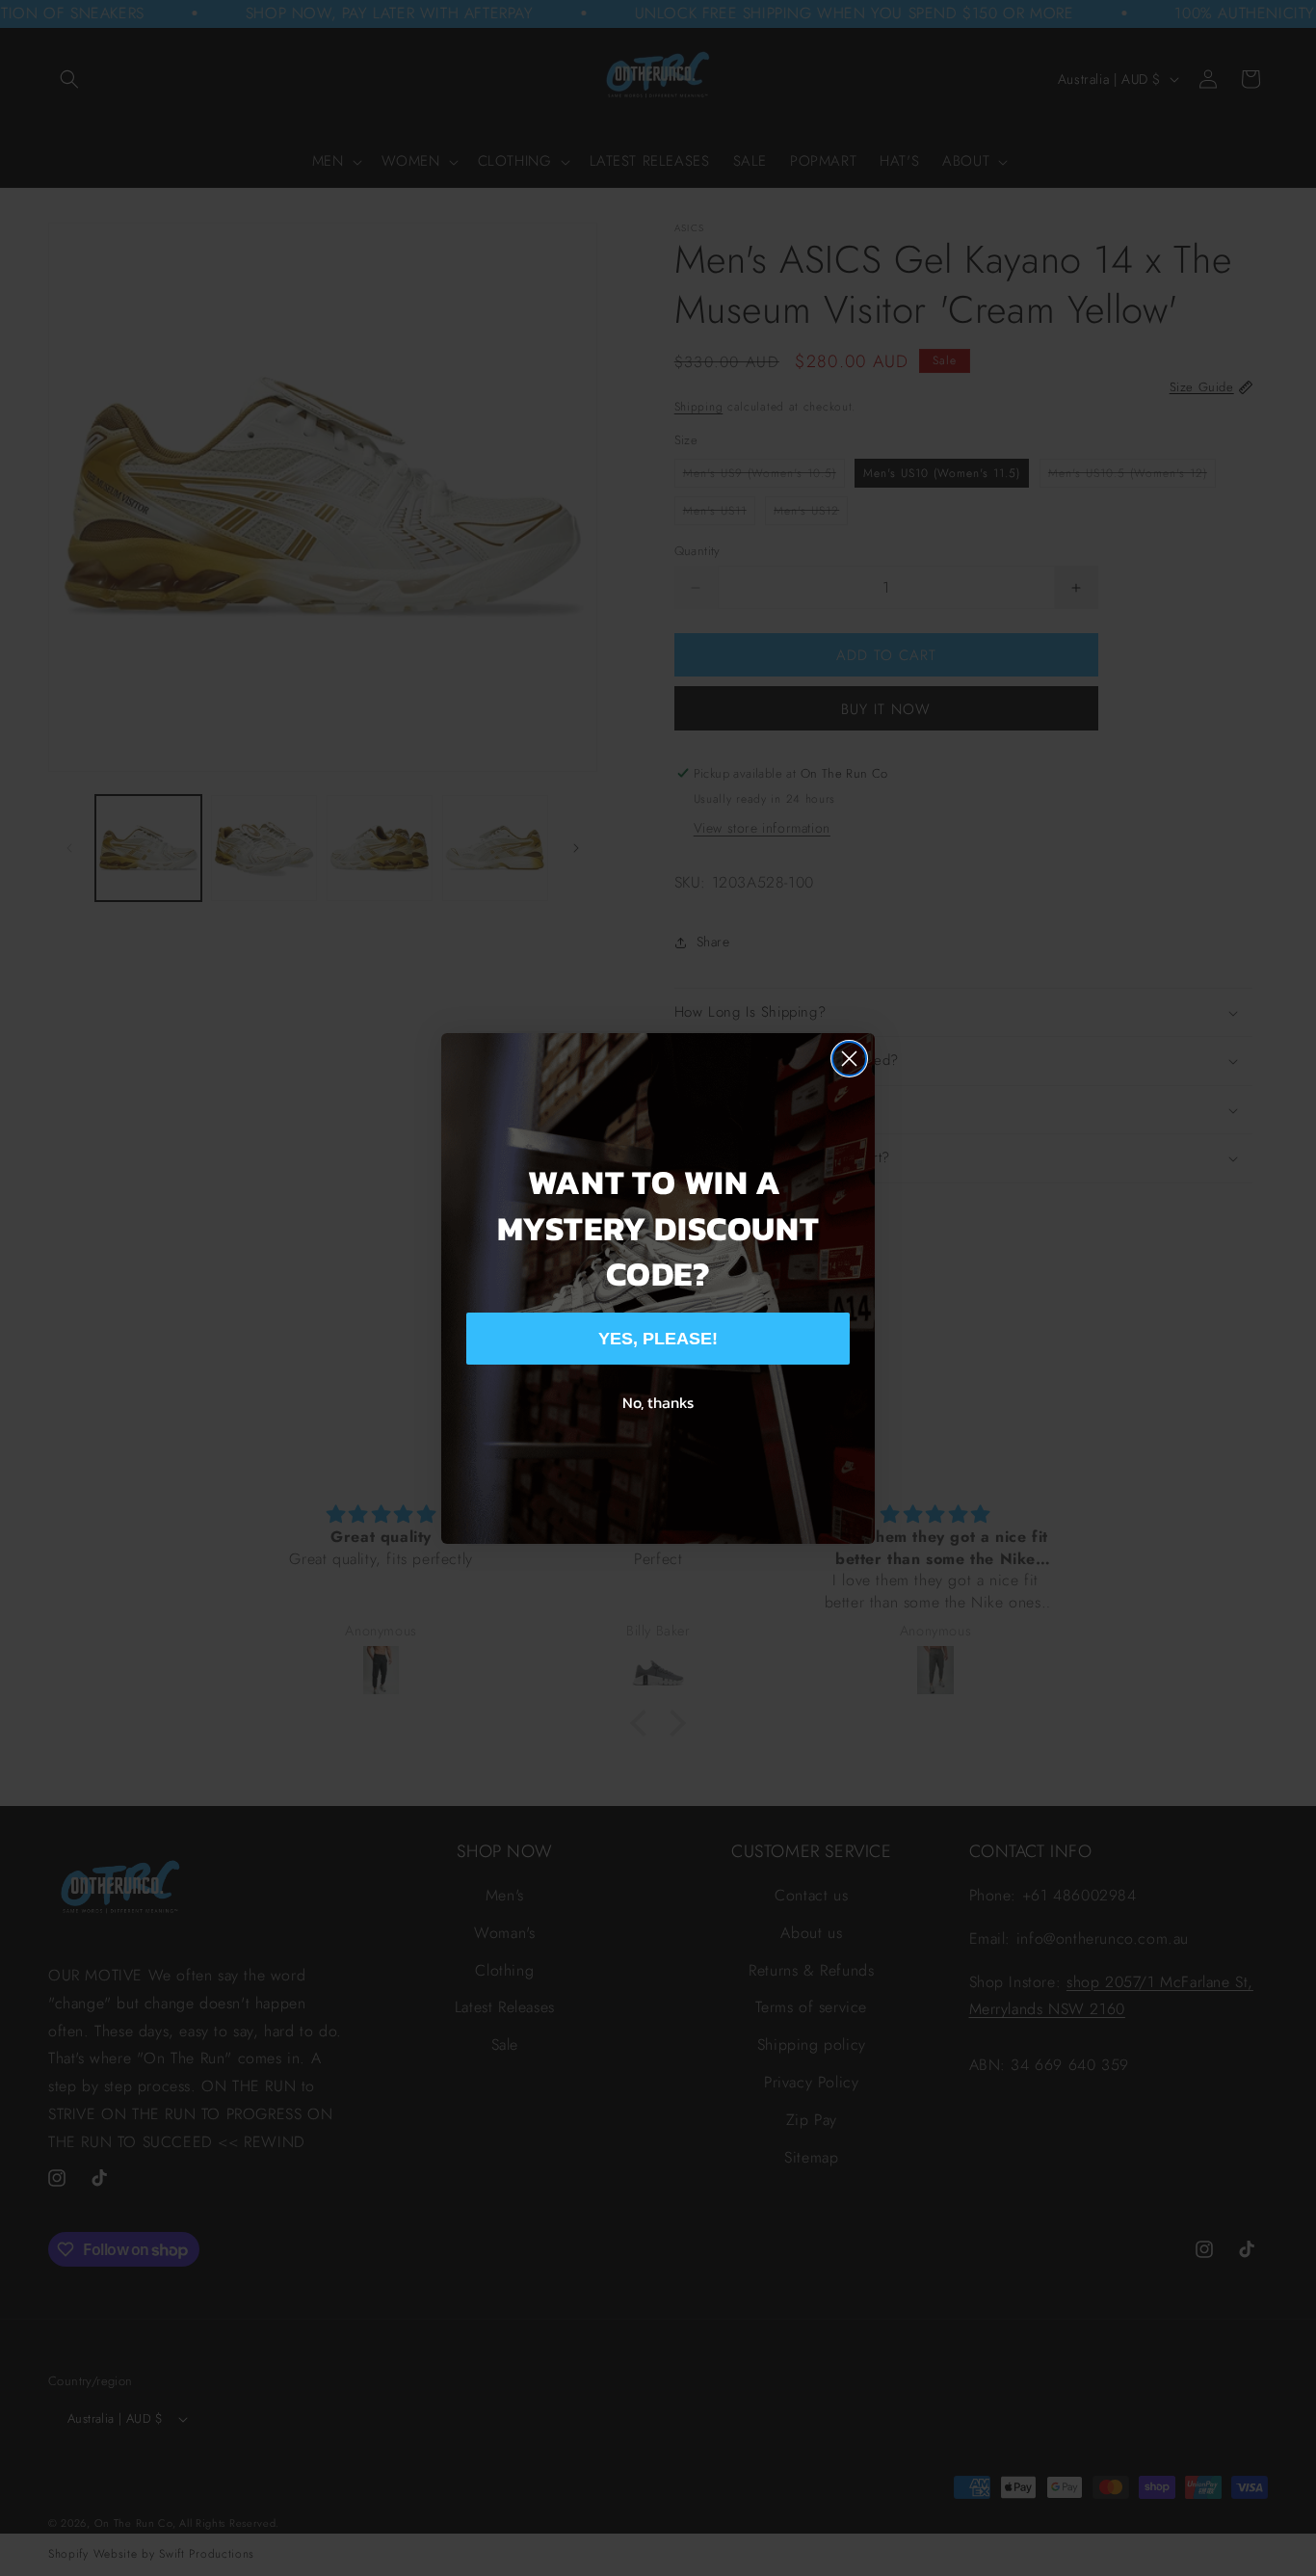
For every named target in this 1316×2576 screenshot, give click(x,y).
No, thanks (658, 1402)
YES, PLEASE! (658, 1339)
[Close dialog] (849, 1059)
